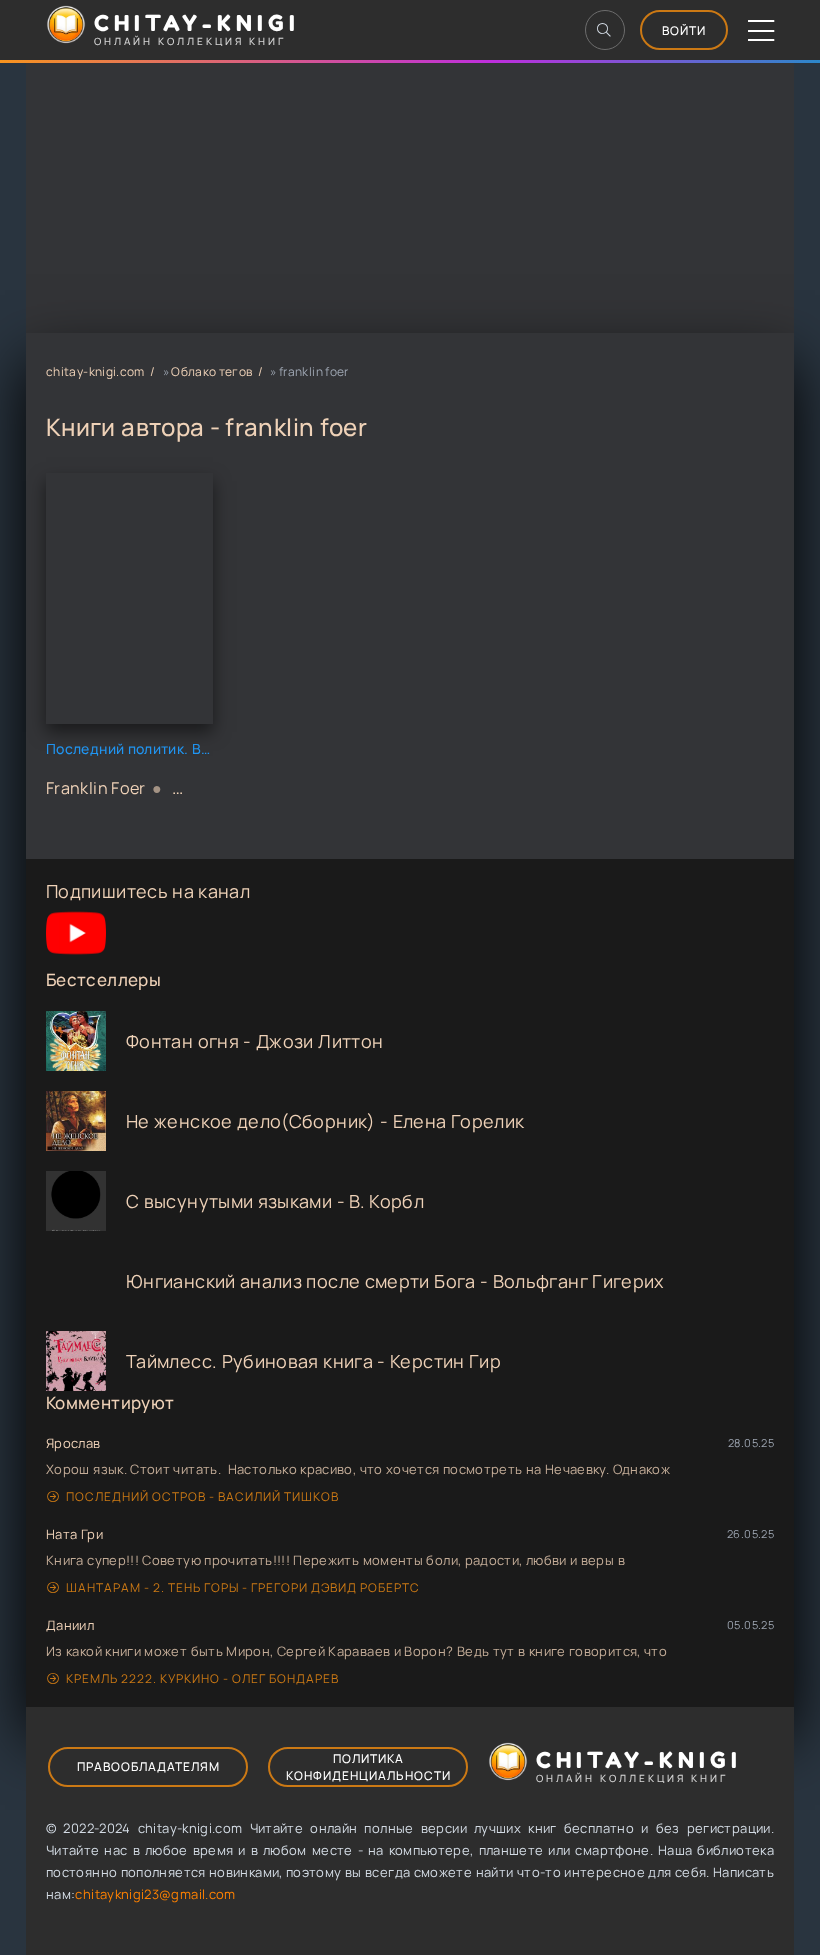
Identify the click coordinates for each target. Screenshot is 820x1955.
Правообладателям (148, 1766)
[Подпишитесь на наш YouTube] (76, 956)
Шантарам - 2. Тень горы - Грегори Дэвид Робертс (243, 1587)
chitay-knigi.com (95, 371)
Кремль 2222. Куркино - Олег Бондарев (202, 1678)
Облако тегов (211, 371)
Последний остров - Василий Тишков (202, 1496)
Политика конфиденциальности (368, 1767)
